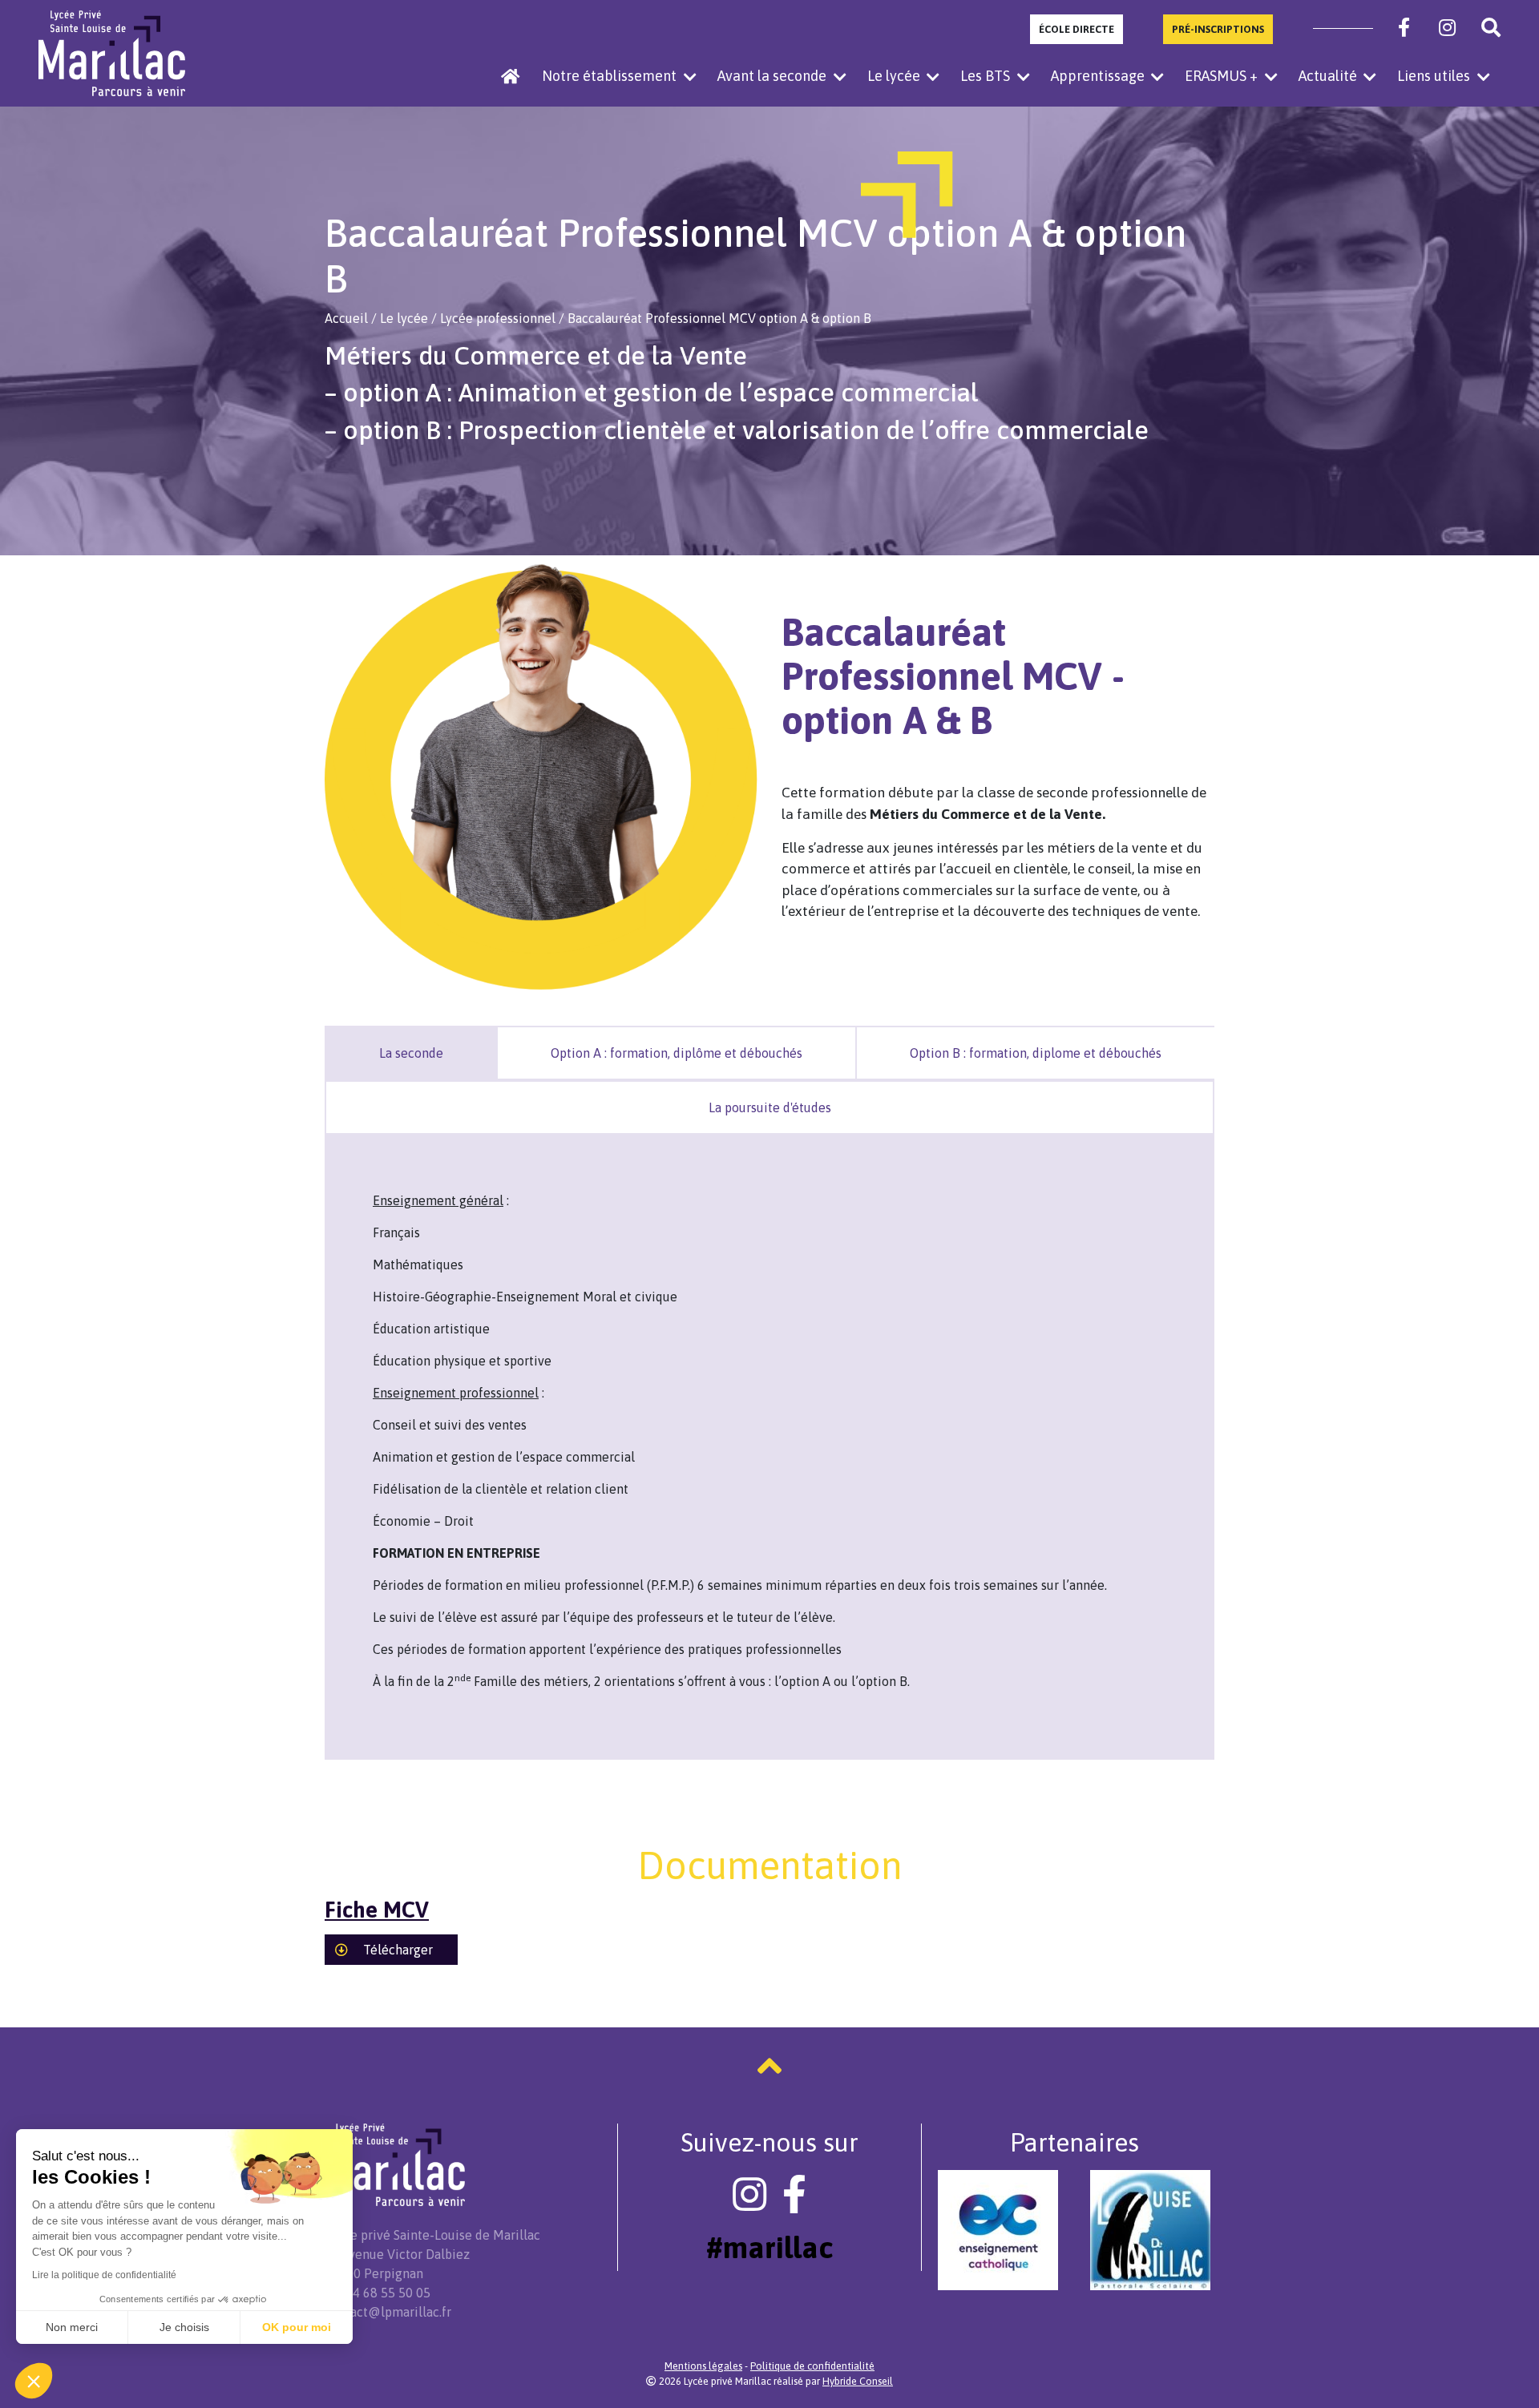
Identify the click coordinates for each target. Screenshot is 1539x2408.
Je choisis (184, 2327)
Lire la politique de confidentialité (104, 2275)
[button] (34, 2381)
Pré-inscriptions (1218, 29)
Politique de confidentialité (812, 2366)
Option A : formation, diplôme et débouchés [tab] (677, 1053)
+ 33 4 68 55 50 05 (378, 2293)
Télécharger (396, 1950)
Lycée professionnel (498, 318)
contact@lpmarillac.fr (388, 2312)
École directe (1076, 29)
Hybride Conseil (858, 2381)
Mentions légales (703, 2366)
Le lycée (404, 318)
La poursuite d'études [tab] (770, 1107)
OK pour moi (297, 2327)
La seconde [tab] (411, 1053)
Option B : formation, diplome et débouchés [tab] (1036, 1053)
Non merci (72, 2327)
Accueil (346, 318)
